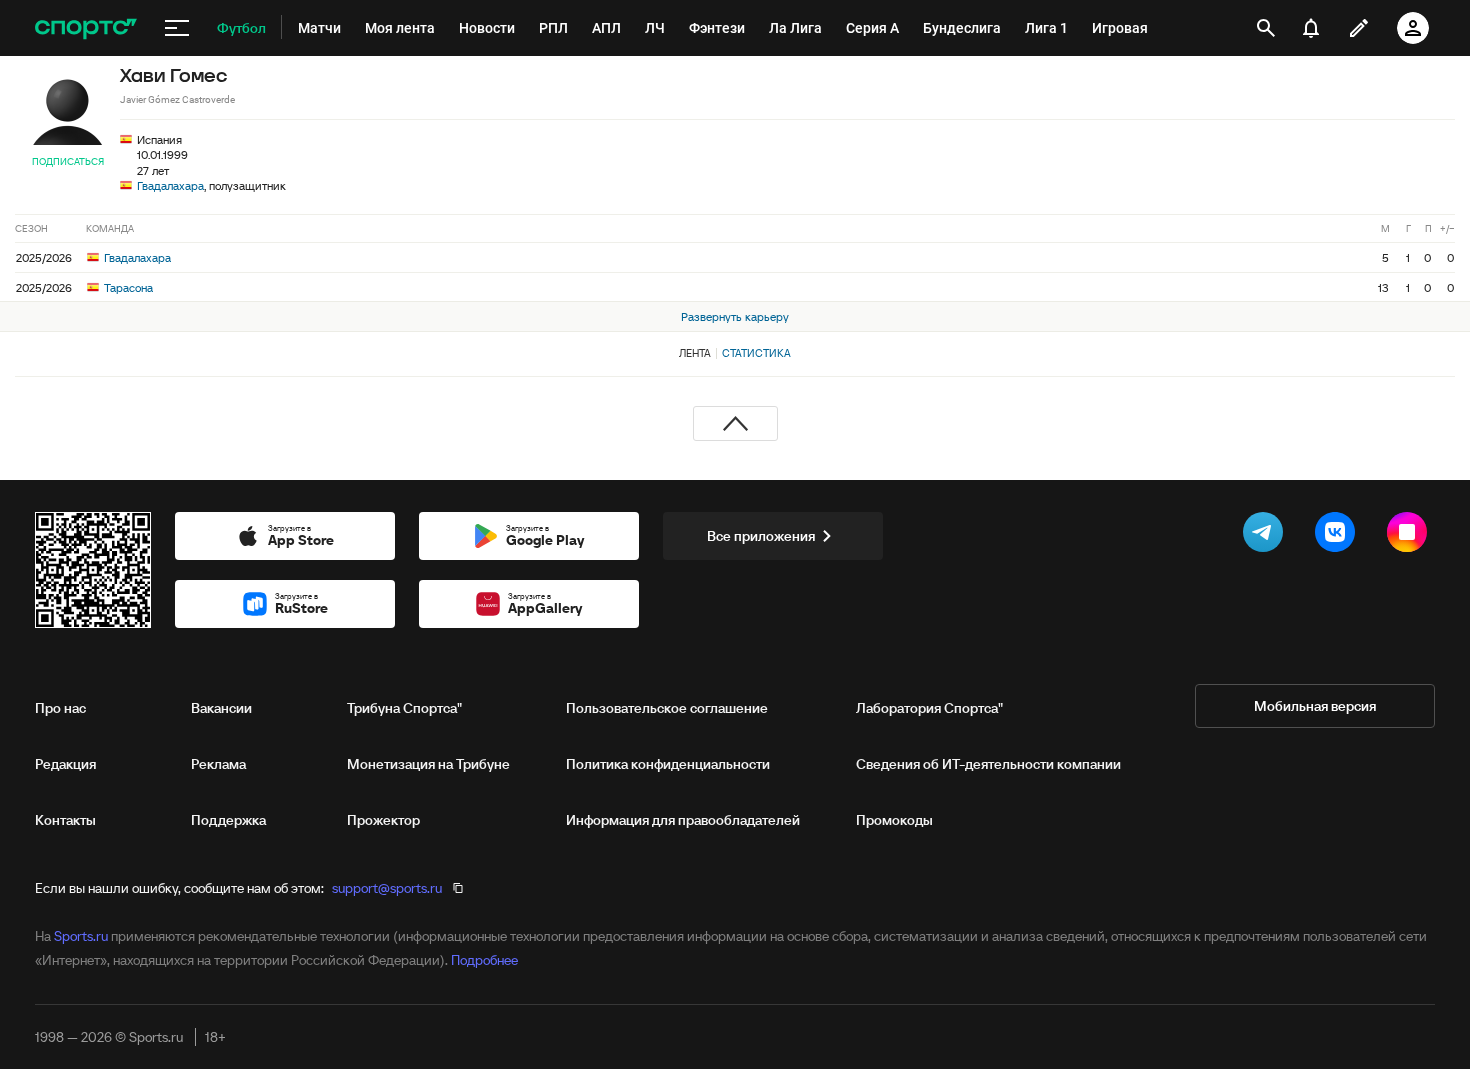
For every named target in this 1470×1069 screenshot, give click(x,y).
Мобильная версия (1315, 706)
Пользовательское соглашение (667, 708)
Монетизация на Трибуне (428, 764)
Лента (695, 353)
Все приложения (761, 536)
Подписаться (68, 161)
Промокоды (894, 820)
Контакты (65, 820)
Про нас (60, 708)
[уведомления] (1311, 28)
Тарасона (127, 287)
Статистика (756, 353)
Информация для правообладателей (683, 820)
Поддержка (228, 820)
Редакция (65, 764)
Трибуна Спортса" (404, 708)
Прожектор (383, 820)
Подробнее (484, 960)
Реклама (218, 764)
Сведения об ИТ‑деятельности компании (988, 764)
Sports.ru (81, 936)
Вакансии (221, 708)
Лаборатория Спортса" (929, 708)
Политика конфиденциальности (668, 764)
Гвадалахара (170, 185)
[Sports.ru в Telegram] (1267, 536)
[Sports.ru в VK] (1339, 536)
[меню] (177, 28)
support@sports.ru (387, 888)
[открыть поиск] (1266, 28)
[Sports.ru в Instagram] (1411, 536)
